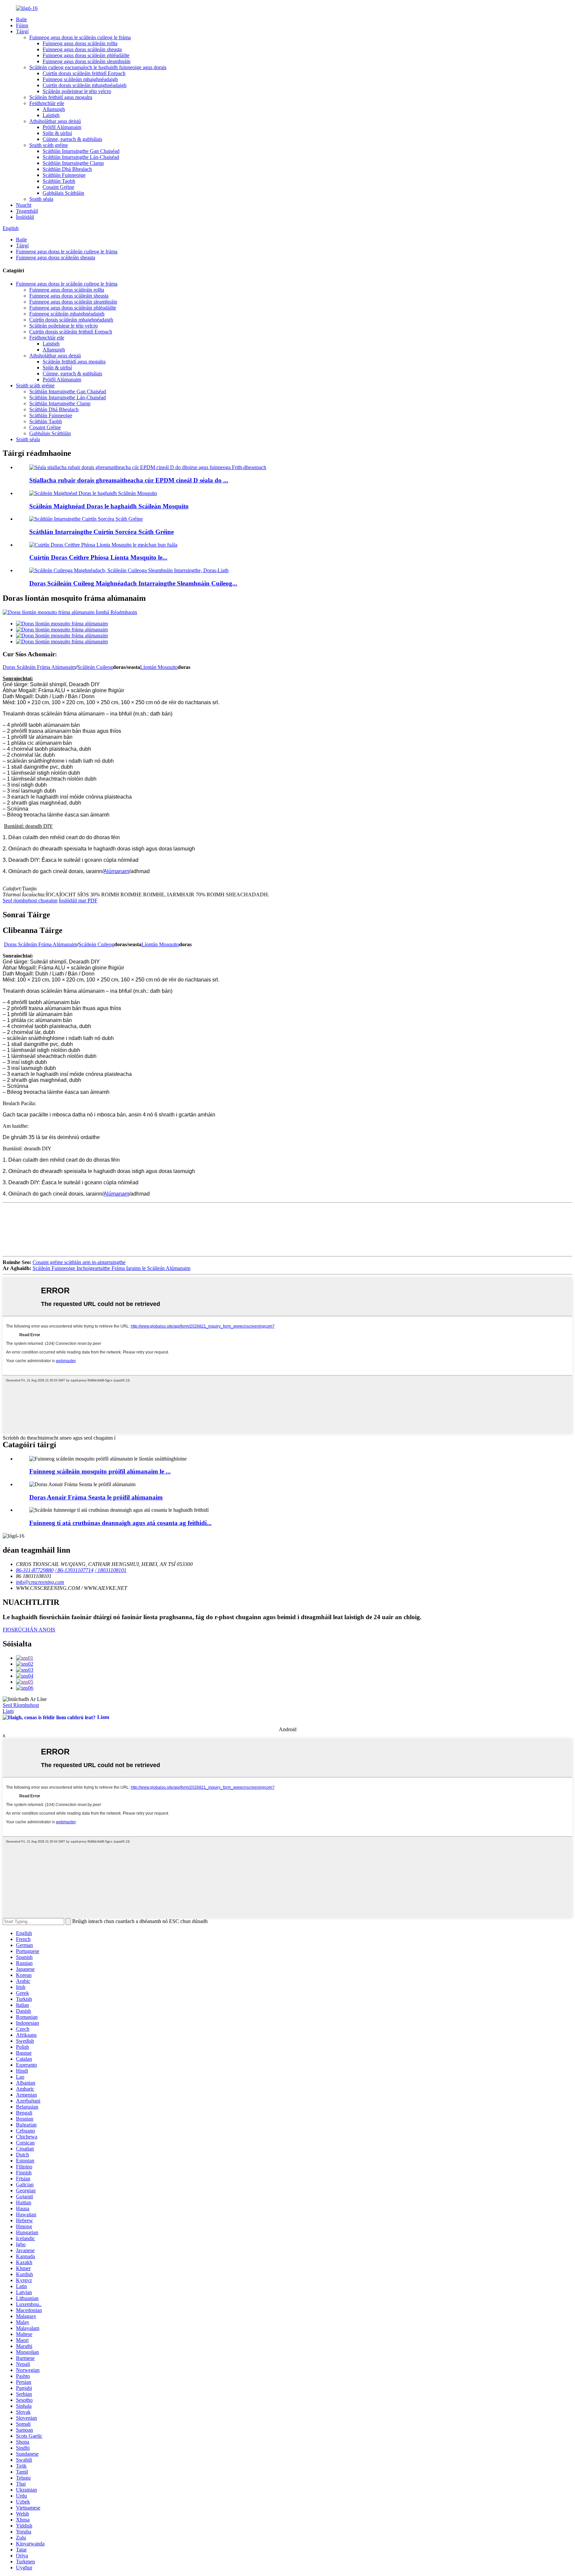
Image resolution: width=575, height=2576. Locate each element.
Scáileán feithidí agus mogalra (61, 97)
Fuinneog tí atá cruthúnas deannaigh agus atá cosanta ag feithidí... (120, 1523)
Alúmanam (116, 871)
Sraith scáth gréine (49, 145)
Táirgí (22, 31)
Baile (21, 19)
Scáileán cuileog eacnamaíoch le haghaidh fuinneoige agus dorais (98, 67)
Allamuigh (54, 109)
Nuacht (24, 205)
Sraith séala (41, 199)
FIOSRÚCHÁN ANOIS (29, 1630)
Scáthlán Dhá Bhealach (67, 169)
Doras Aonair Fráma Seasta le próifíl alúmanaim (96, 1497)
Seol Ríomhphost (21, 1705)
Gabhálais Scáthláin (63, 193)
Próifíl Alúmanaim (62, 127)
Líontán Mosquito (159, 667)
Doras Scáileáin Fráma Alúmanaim (39, 667)
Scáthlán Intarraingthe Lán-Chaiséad (81, 157)
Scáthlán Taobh (59, 181)
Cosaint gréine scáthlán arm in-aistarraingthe (79, 1262)
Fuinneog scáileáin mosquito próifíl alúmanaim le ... (100, 1471)
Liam (8, 1711)
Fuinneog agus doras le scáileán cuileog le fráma (80, 37)
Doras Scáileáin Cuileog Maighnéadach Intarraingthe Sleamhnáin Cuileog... (133, 583)
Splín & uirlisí (57, 133)
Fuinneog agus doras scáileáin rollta (80, 43)
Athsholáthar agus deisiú (55, 121)
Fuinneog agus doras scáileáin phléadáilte (86, 55)
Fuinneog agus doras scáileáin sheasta (82, 49)
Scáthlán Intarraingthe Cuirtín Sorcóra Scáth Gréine (101, 532)
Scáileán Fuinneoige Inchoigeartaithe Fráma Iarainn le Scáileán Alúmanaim (111, 1268)
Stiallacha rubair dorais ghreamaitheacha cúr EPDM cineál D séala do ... (129, 480)
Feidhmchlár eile (47, 103)
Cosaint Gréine (58, 187)
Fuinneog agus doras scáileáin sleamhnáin (87, 61)
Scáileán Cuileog (95, 667)
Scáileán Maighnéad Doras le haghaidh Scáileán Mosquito (109, 506)
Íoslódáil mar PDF (78, 901)
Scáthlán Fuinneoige (64, 175)
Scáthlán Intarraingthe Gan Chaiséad (81, 151)
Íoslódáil (25, 217)
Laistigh (51, 115)
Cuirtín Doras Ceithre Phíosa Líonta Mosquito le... (98, 557)
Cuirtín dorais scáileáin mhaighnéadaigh (85, 85)
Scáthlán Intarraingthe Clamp (73, 163)
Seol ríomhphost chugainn (30, 901)
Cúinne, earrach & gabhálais (72, 139)
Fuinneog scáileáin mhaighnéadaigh (80, 79)
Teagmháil (27, 211)
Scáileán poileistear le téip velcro (77, 91)
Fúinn (22, 25)
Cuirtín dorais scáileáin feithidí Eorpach (84, 73)
